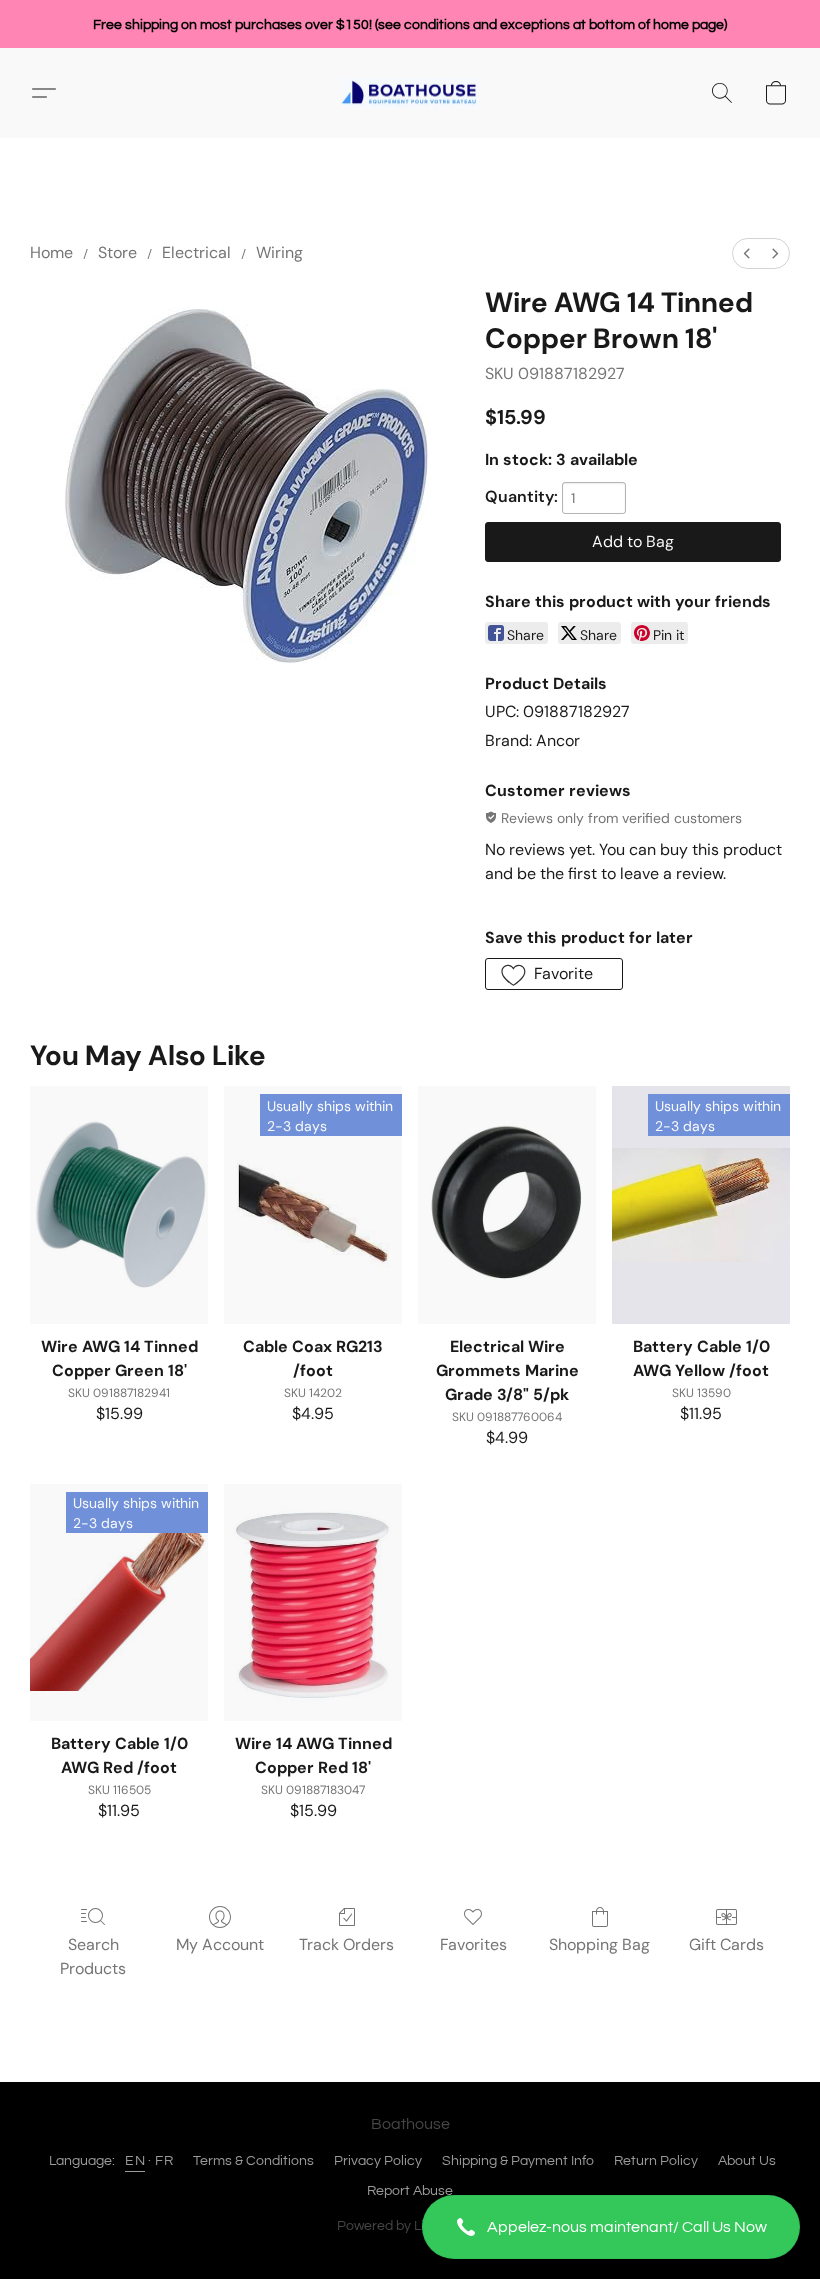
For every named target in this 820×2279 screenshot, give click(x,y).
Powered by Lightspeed (410, 2226)
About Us (747, 2161)
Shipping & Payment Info (518, 2161)
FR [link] (164, 2161)
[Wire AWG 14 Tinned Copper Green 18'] (119, 1204)
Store (117, 252)
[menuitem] (747, 253)
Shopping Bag (599, 1944)
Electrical (196, 252)
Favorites (473, 1944)
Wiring (279, 252)
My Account (220, 1944)
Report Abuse (410, 2191)
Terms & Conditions (253, 2161)
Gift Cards (726, 1944)
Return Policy (656, 2161)
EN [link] (135, 2161)
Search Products (93, 1956)
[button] (611, 2227)
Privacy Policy (378, 2161)
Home (51, 252)
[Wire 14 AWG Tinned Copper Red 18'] (313, 1602)
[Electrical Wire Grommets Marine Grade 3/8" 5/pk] (507, 1204)
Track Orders (346, 1944)
